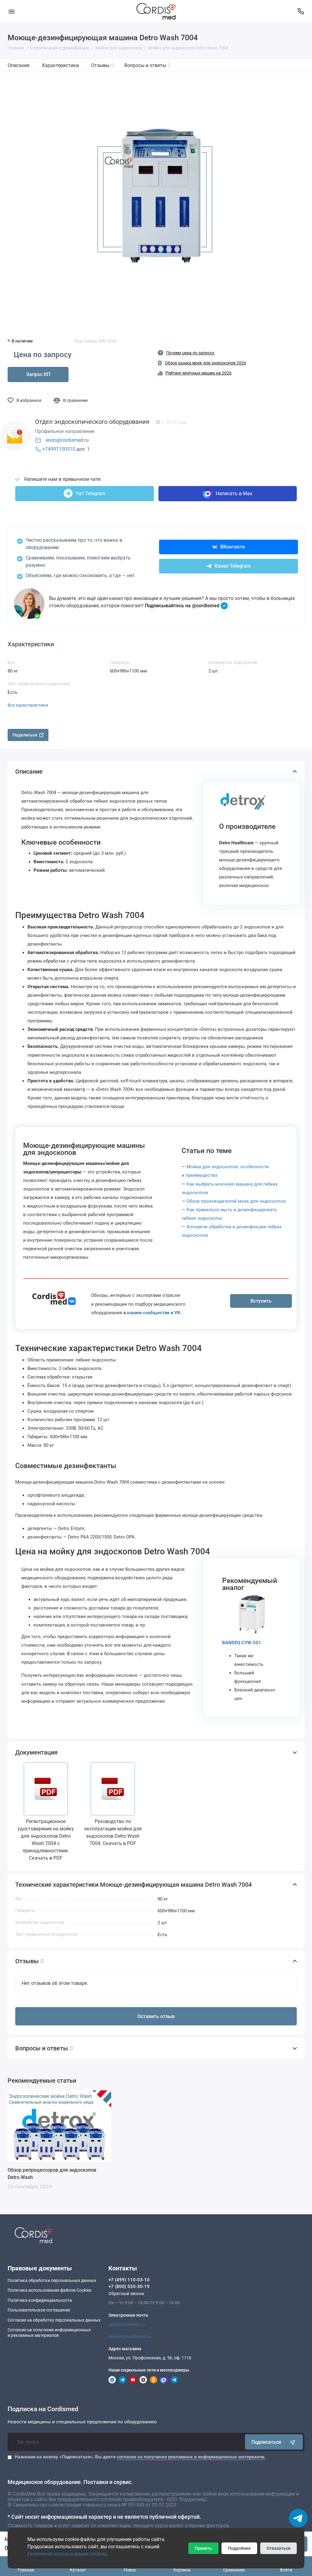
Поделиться (25, 735)
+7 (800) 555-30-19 (129, 2287)
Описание (19, 65)
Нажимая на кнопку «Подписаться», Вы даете (140, 2457)
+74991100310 (59, 449)
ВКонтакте (233, 547)
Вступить (261, 1301)
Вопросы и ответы (147, 65)
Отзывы (102, 65)
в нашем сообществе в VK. (152, 1313)
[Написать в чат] (298, 2518)
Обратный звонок (126, 2294)
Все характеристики (28, 705)
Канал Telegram (233, 566)
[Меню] (11, 11)
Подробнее (239, 2548)
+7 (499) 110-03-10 (129, 2280)
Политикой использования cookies (67, 2554)
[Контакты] (301, 11)
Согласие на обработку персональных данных (54, 2320)
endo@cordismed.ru (67, 440)
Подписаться (266, 2442)
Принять (203, 2548)
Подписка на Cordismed (43, 2409)
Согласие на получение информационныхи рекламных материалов (49, 2333)
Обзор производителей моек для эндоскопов (236, 1201)
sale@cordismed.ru (127, 2324)
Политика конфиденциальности (40, 2300)
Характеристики (60, 65)
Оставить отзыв (156, 2016)
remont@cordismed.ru (130, 2336)
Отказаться (278, 2548)
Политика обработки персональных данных (52, 2280)
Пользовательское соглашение (39, 2310)
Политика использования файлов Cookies (50, 2290)
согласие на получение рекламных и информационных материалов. (191, 2457)
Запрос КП (38, 374)
